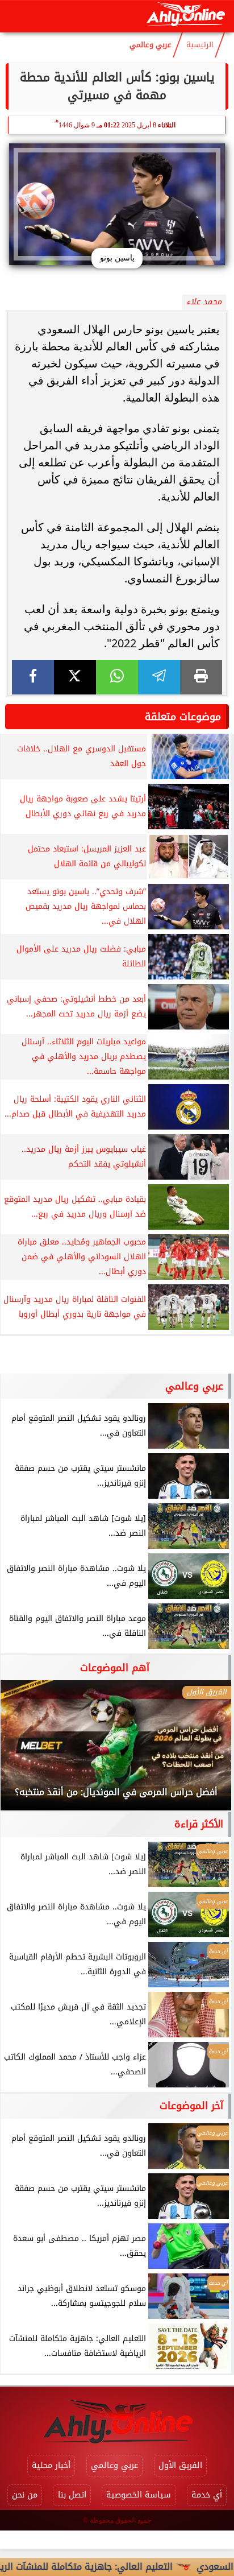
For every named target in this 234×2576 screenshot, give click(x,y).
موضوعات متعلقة (183, 717)
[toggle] (18, 16)
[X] (75, 677)
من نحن (25, 2495)
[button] (24, 1751)
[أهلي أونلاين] (185, 16)
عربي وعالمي (151, 45)
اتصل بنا (72, 2495)
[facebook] (33, 677)
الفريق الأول (180, 2465)
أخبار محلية (51, 2465)
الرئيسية (200, 45)
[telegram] (159, 677)
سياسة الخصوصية (139, 2495)
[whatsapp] (117, 677)
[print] (201, 677)
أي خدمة (207, 2495)
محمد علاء (204, 302)
